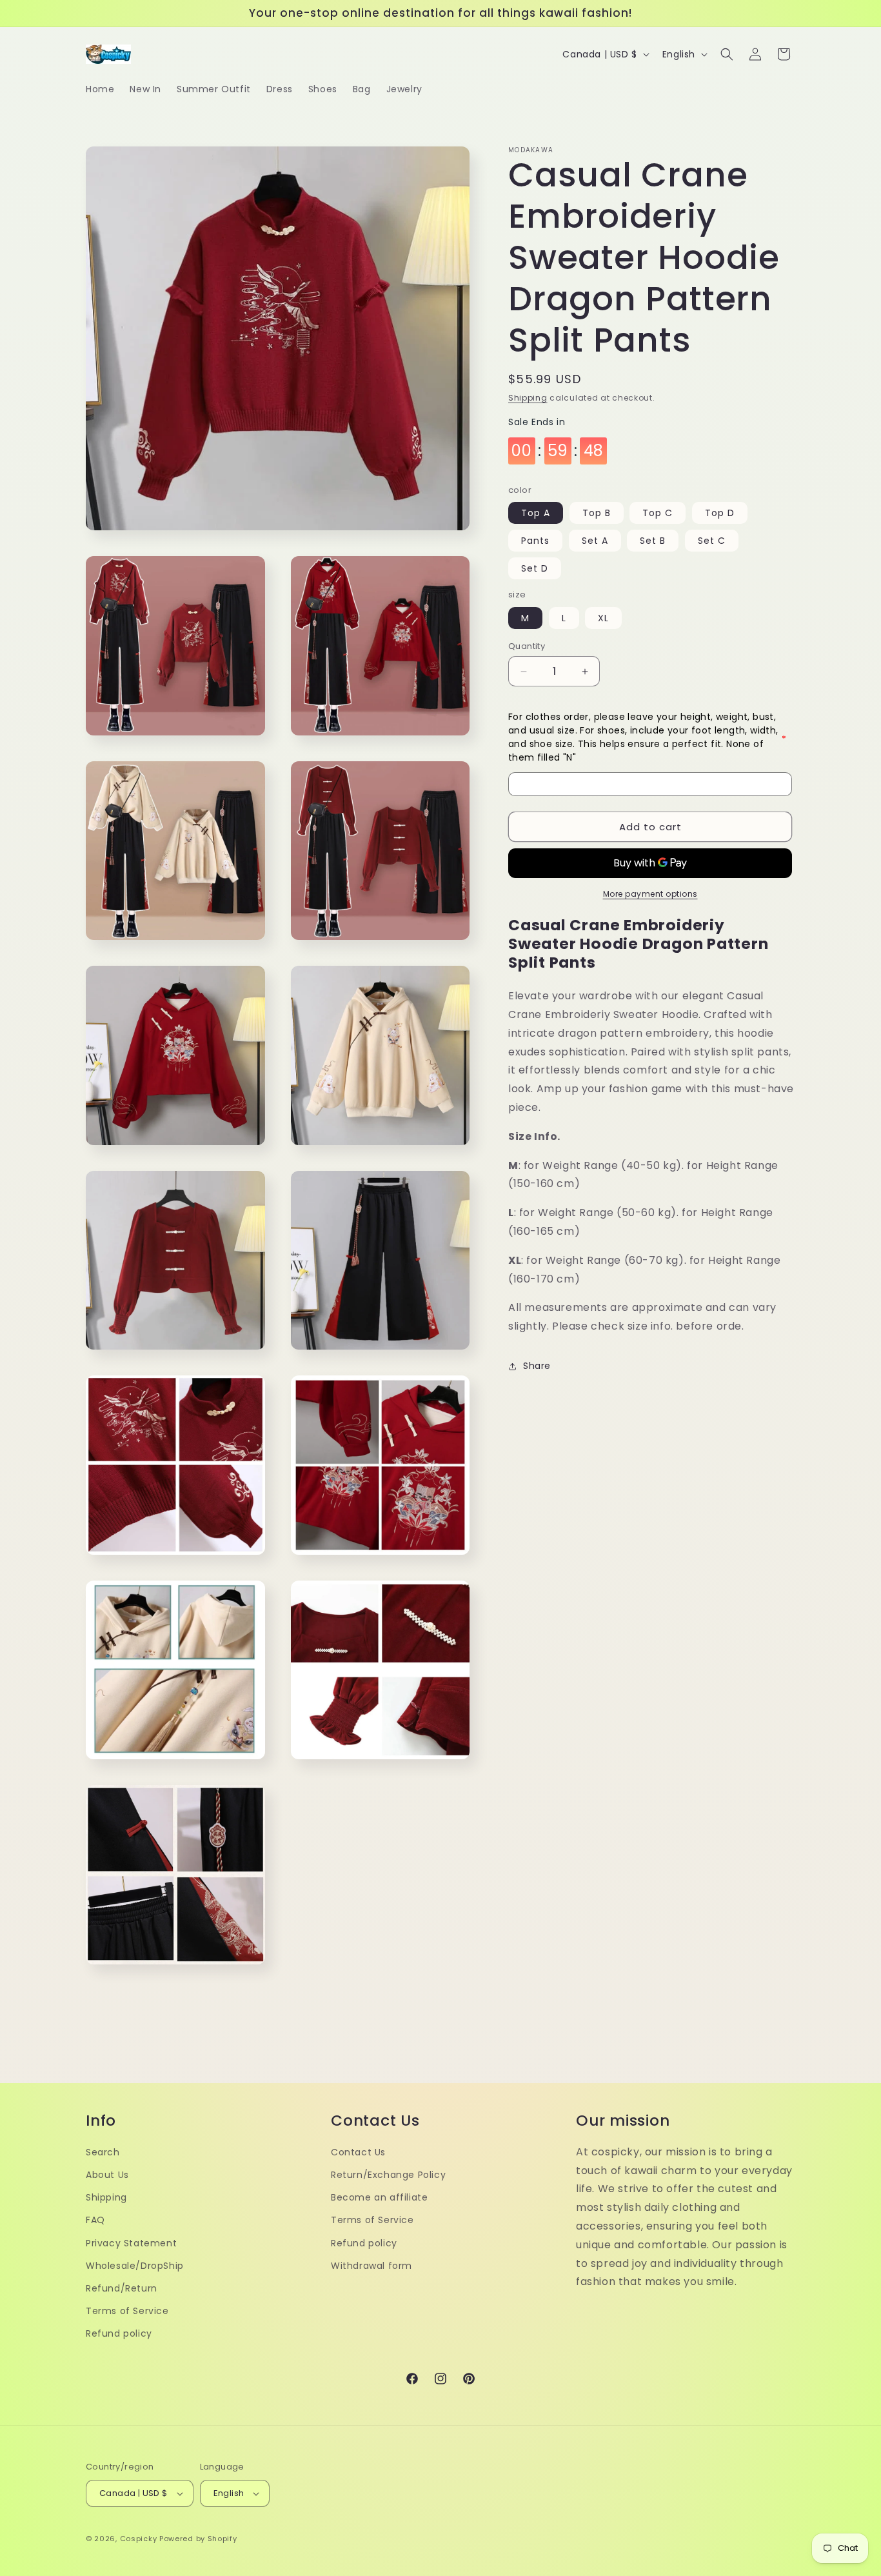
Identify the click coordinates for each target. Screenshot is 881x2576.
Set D (535, 569)
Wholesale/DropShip (135, 2266)
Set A (595, 541)
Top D (720, 514)
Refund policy (119, 2333)
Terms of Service (127, 2311)
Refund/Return (122, 2288)
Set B (653, 541)
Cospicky (139, 2539)
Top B (597, 514)
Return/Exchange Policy (388, 2175)
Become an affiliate (379, 2197)
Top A (536, 514)
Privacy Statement (131, 2243)
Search (103, 2152)
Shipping (528, 398)
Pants (535, 541)
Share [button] (537, 1366)
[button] (727, 54)
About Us (107, 2175)
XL (603, 618)
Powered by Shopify (198, 2539)
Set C (712, 541)
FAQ (95, 2220)
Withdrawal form (371, 2266)
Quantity (527, 646)
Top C (658, 514)
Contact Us (358, 2152)
